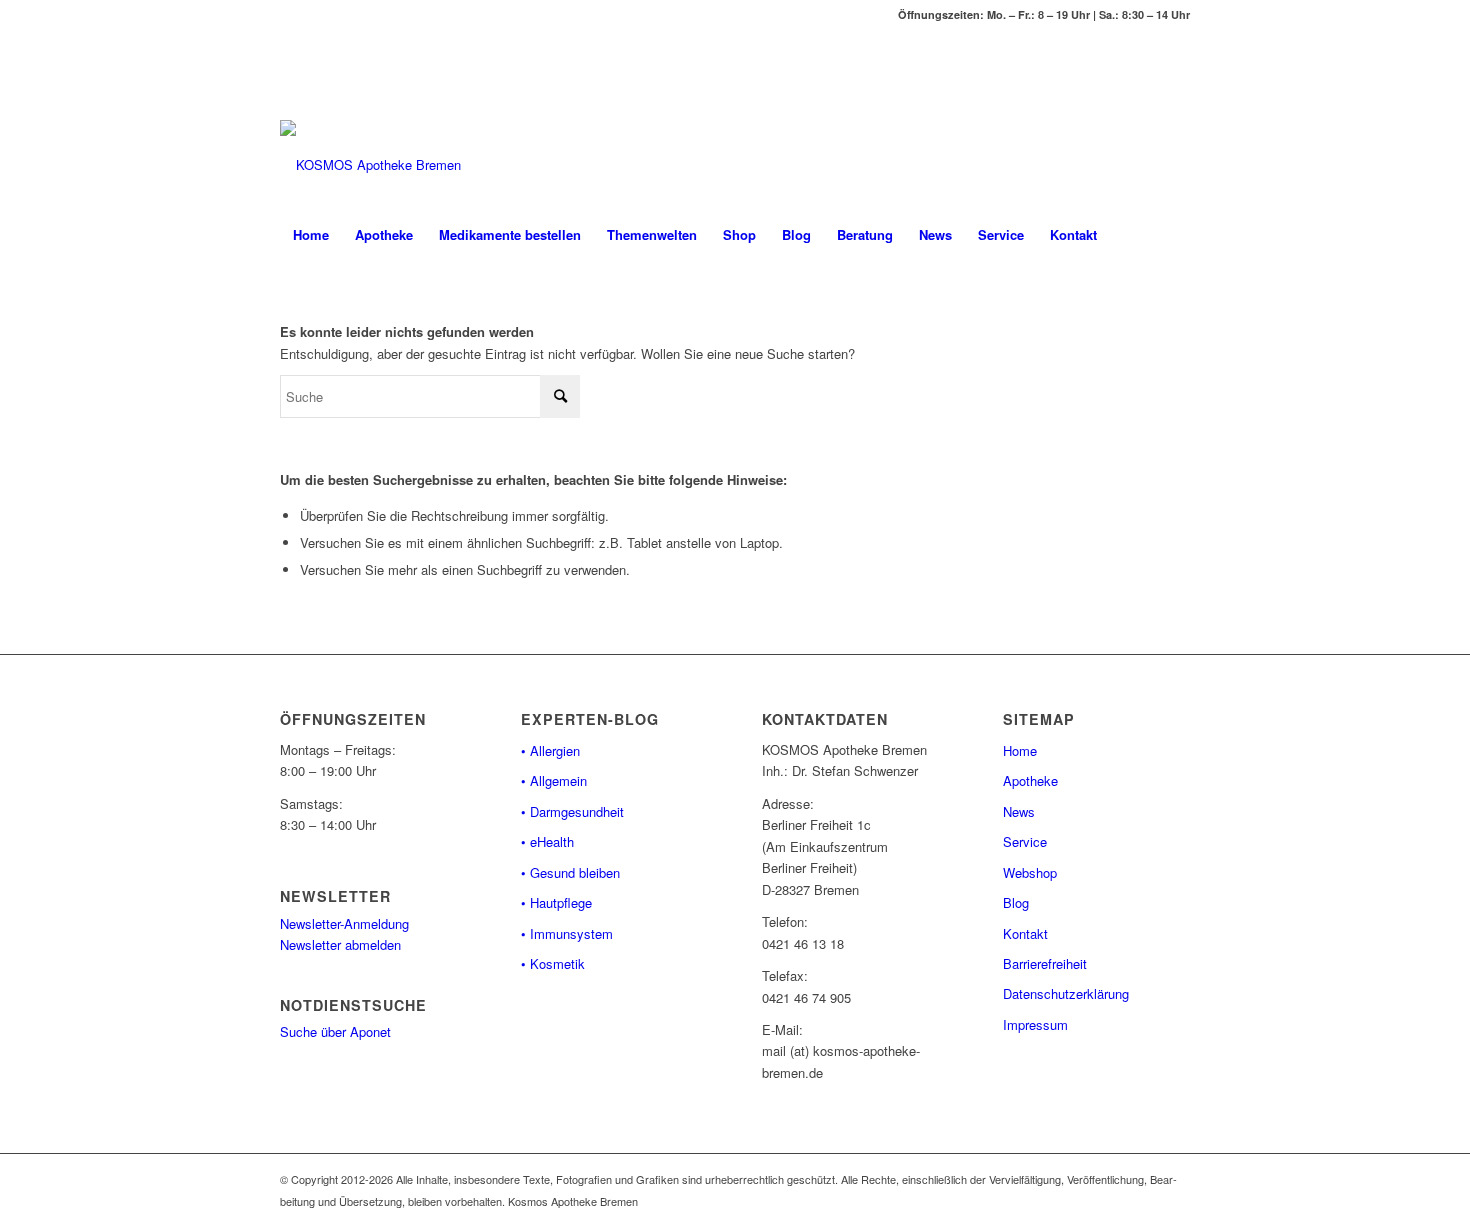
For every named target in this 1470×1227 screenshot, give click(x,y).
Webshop (1030, 872)
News (1019, 811)
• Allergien (550, 750)
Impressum (1035, 1024)
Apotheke (1030, 780)
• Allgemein (554, 780)
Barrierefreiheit (1045, 963)
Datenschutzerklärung (1066, 993)
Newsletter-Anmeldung (344, 923)
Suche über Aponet (335, 1031)
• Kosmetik (553, 963)
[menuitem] (311, 235)
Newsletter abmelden (340, 944)
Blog (1016, 902)
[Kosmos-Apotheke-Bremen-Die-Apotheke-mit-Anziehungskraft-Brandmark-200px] (370, 165)
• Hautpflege (556, 902)
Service (1025, 841)
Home (1020, 750)
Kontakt (1025, 933)
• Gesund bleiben (570, 872)
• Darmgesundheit (572, 811)
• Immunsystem (567, 933)
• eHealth (547, 841)
